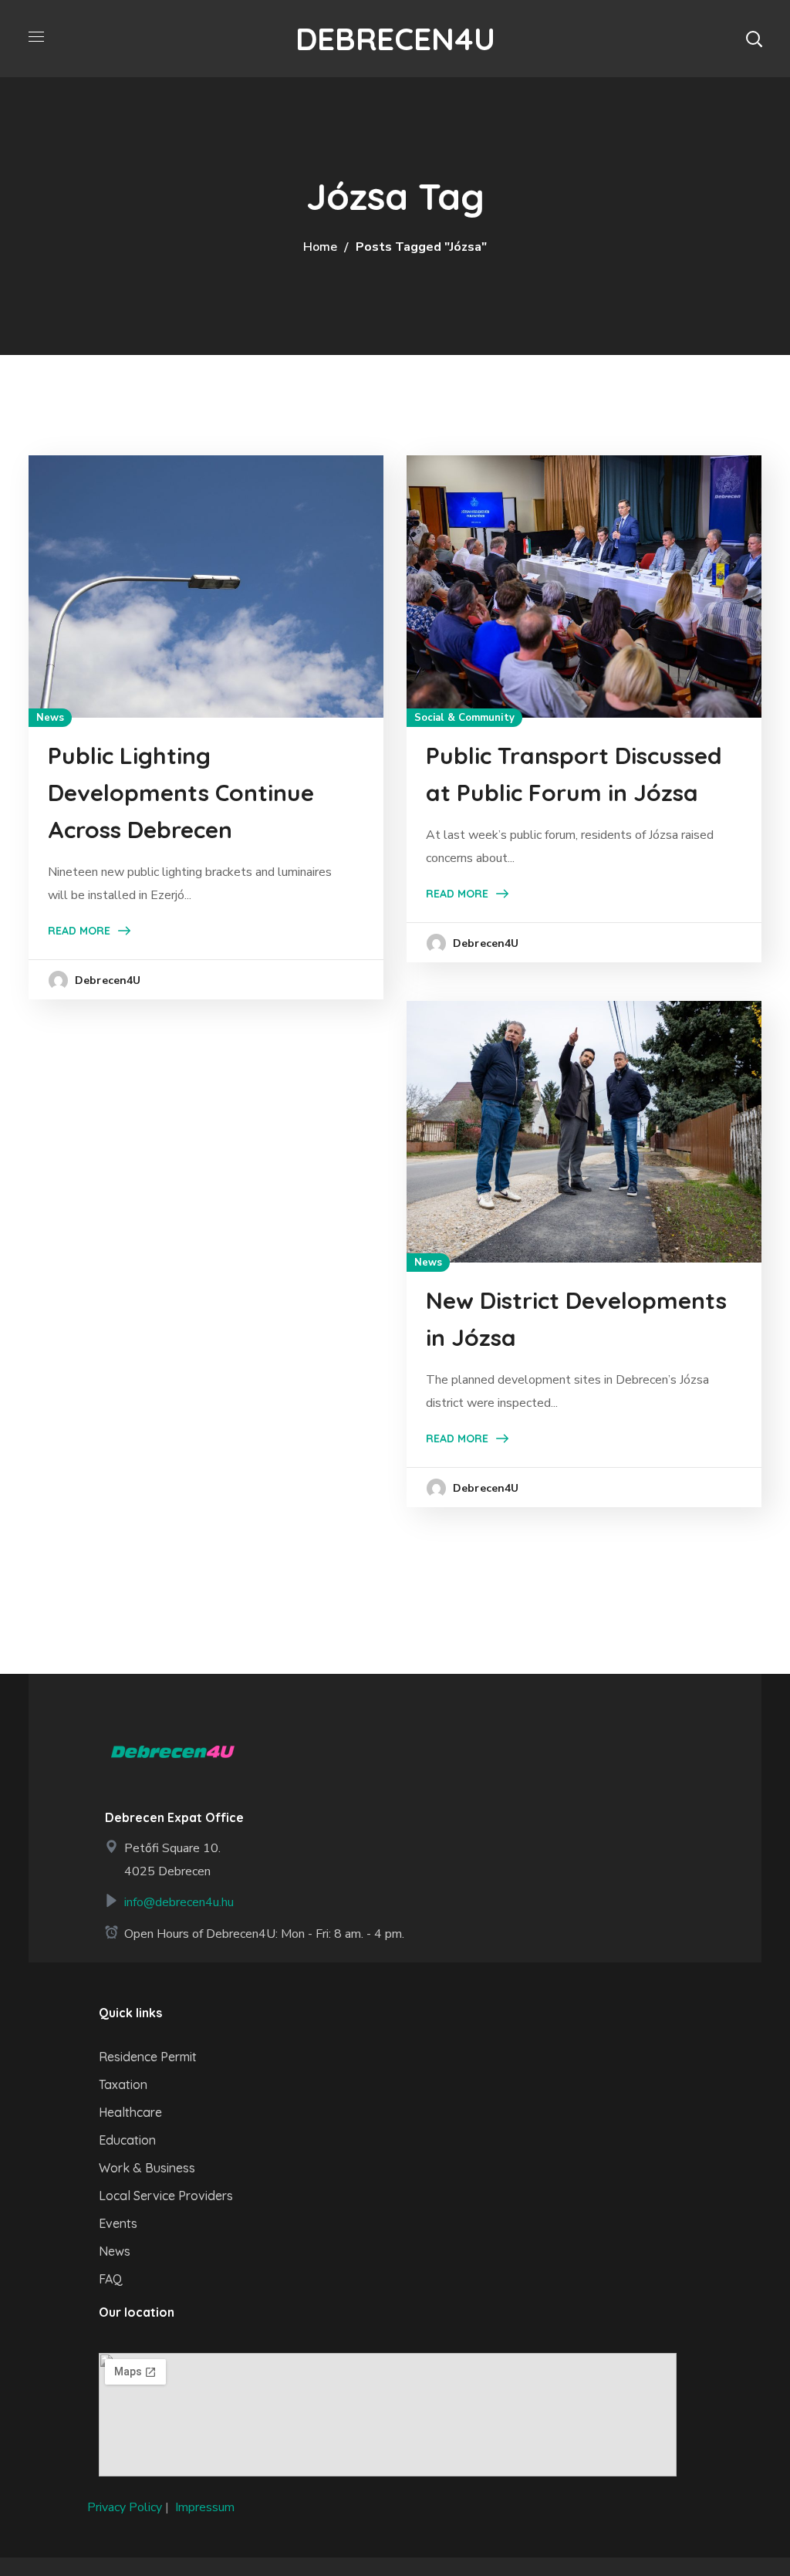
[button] (754, 39)
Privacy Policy (125, 2507)
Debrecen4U (108, 980)
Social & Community (464, 718)
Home (320, 247)
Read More (79, 931)
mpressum (206, 2507)
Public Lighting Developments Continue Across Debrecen (181, 793)
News (50, 718)
